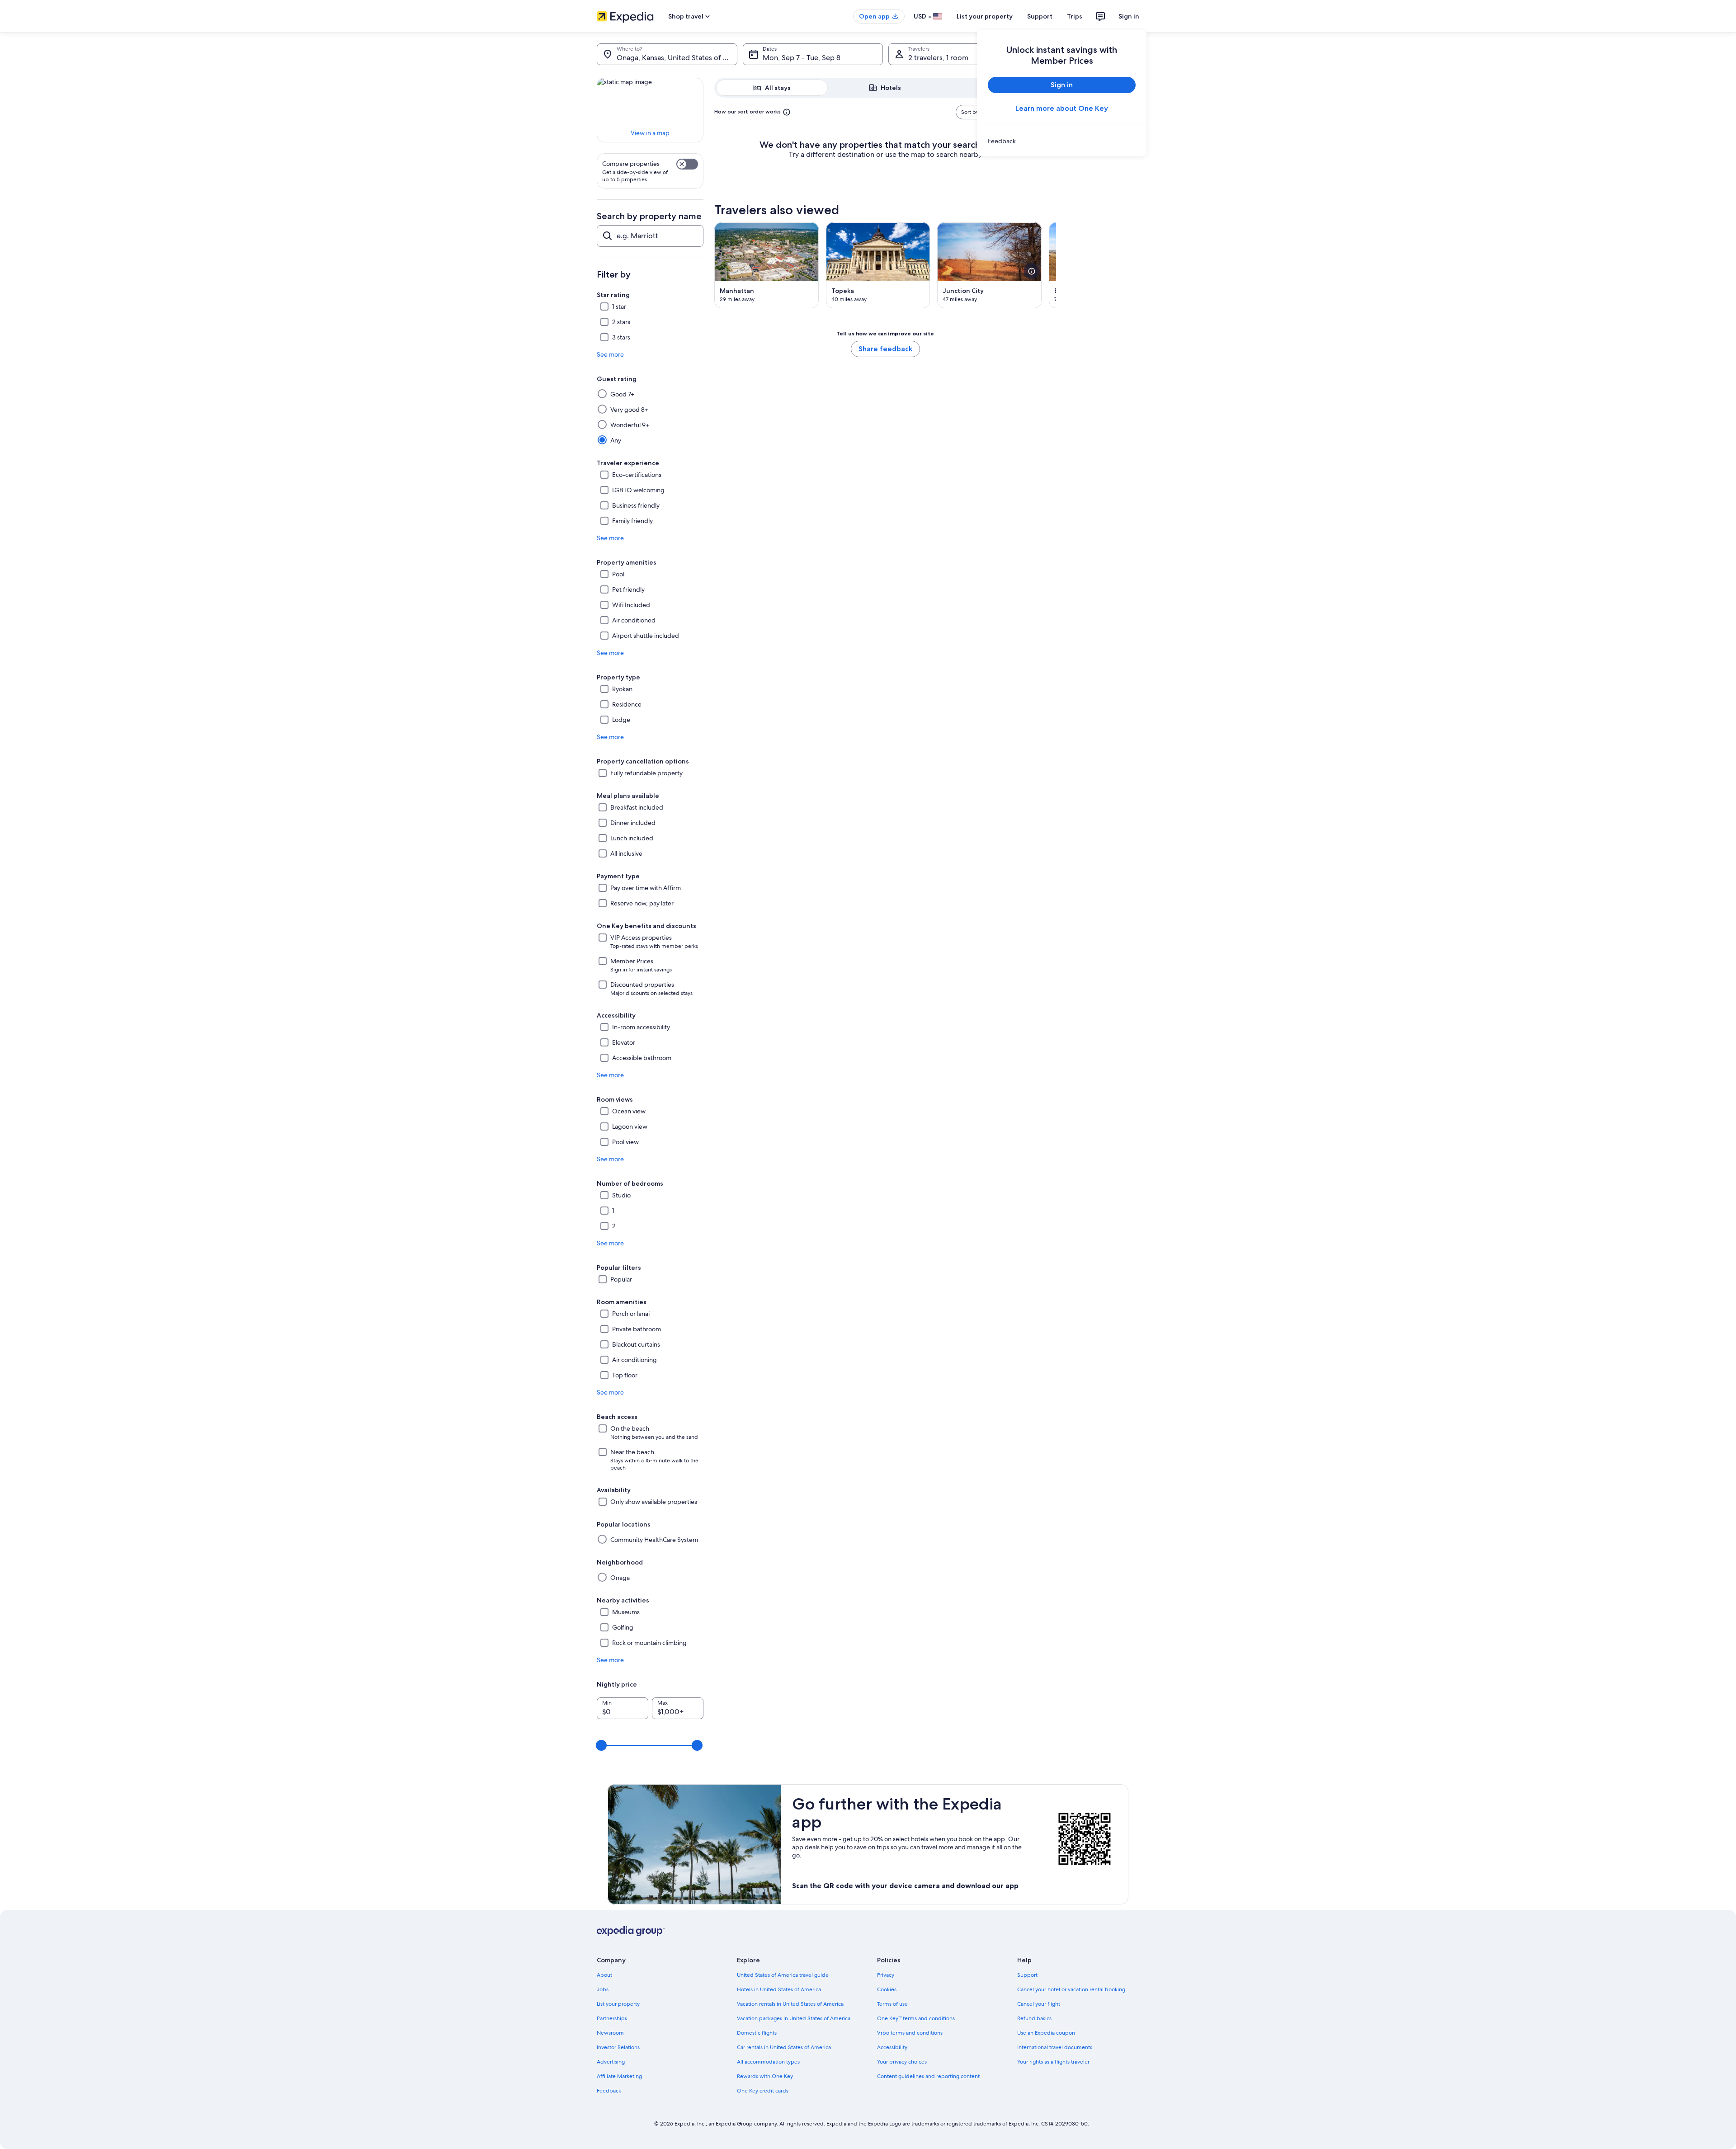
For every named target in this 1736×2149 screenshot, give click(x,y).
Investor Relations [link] (618, 2047)
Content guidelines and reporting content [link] (928, 2076)
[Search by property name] (650, 236)
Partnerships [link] (612, 2018)
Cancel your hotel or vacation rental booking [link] (1071, 1989)
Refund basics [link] (1034, 2018)
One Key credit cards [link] (763, 2091)
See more (610, 354)
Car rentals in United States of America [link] (784, 2047)
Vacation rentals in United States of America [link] (790, 2004)
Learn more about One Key (1062, 108)
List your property (985, 16)
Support (1040, 16)
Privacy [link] (886, 1975)
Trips (1075, 16)
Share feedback (885, 349)
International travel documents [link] (1055, 2047)
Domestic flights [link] (757, 2033)
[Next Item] (1056, 265)
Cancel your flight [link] (1039, 2004)
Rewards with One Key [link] (765, 2076)
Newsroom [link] (610, 2033)
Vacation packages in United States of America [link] (794, 2018)
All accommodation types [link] (768, 2062)
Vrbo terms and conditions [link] (910, 2033)
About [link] (604, 1975)
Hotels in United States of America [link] (779, 1989)
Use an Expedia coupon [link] (1046, 2033)
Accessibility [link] (892, 2047)
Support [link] (1027, 1975)
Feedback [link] (609, 2091)
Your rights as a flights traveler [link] (1053, 2062)
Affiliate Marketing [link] (619, 2076)
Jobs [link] (603, 1989)
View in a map (650, 133)
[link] (1062, 141)
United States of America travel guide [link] (783, 1975)
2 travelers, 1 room (938, 58)
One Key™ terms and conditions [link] (916, 2018)
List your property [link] (618, 2004)
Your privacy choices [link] (902, 2062)
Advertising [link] (611, 2062)
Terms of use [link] (892, 2004)
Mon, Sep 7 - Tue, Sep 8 (802, 58)
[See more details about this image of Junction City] (1032, 271)
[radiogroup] (885, 88)
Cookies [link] (887, 1989)
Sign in (1129, 16)
